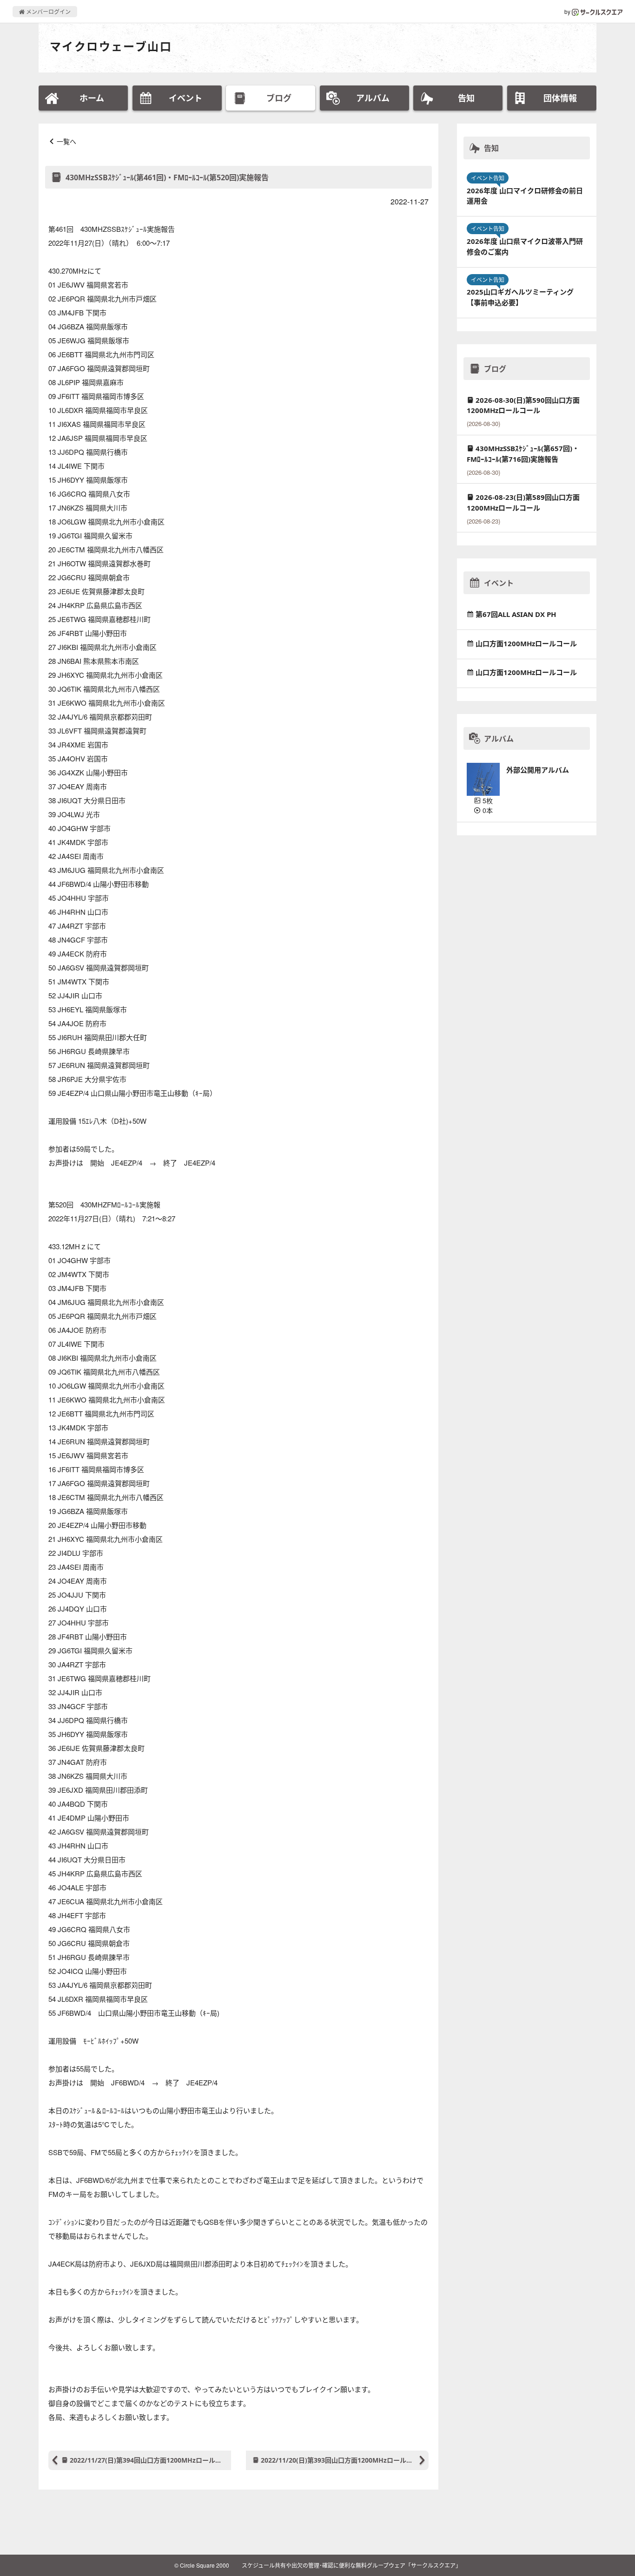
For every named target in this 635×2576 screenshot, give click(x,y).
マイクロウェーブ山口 (111, 46)
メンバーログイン (48, 11)
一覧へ (66, 141)
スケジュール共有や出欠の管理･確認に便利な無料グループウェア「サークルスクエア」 (351, 2565)
